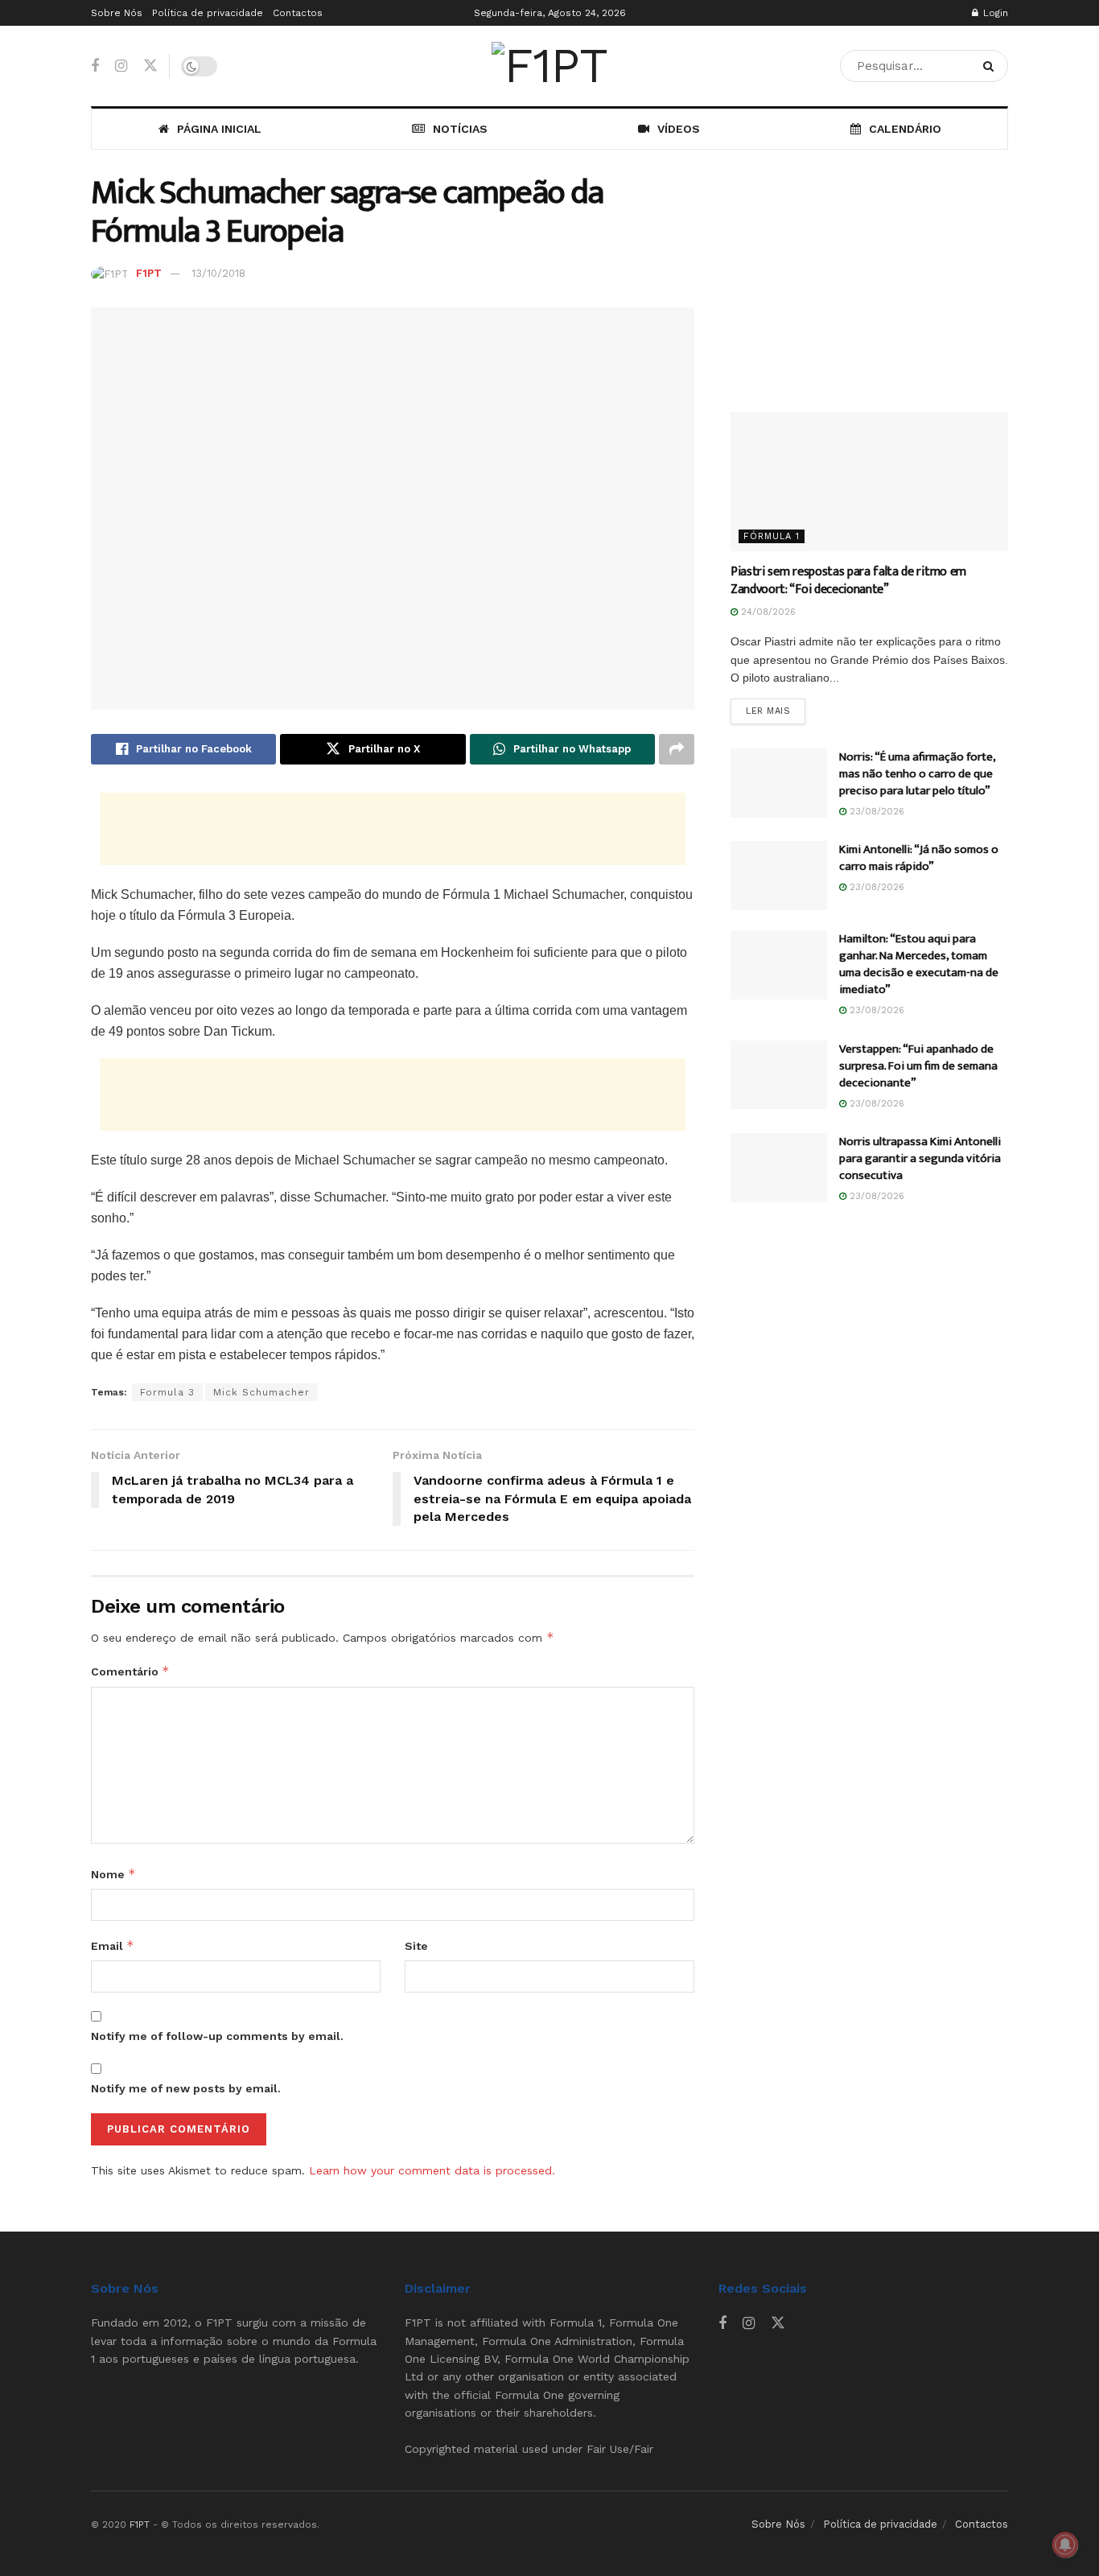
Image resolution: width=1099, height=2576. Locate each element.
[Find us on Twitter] (150, 66)
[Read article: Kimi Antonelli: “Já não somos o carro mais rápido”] (779, 876)
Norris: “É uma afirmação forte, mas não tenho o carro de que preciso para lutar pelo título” (917, 774)
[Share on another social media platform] (677, 749)
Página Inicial (219, 129)
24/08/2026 (767, 612)
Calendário (905, 129)
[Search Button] (992, 66)
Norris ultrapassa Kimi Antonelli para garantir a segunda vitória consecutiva (920, 1158)
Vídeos (679, 129)
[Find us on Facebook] (95, 66)
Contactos (298, 13)
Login (994, 13)
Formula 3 (167, 1392)
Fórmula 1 (772, 536)
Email (113, 1945)
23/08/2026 (875, 812)
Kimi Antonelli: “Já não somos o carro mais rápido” (919, 858)
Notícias (460, 129)
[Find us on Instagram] (121, 66)
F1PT (149, 273)
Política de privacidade (208, 13)
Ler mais (776, 711)
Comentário (130, 1671)
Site (416, 1946)
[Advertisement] (393, 829)
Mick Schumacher (261, 1392)
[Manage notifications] (1065, 2545)
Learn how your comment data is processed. (432, 2170)
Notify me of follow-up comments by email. (217, 2036)
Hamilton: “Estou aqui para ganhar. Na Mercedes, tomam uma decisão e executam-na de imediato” (919, 964)
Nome (113, 1874)
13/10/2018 (218, 273)
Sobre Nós (117, 13)
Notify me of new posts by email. (186, 2088)
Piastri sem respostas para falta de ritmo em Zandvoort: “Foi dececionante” (848, 581)
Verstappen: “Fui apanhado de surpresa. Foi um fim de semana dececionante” (918, 1066)
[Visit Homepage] (549, 66)
